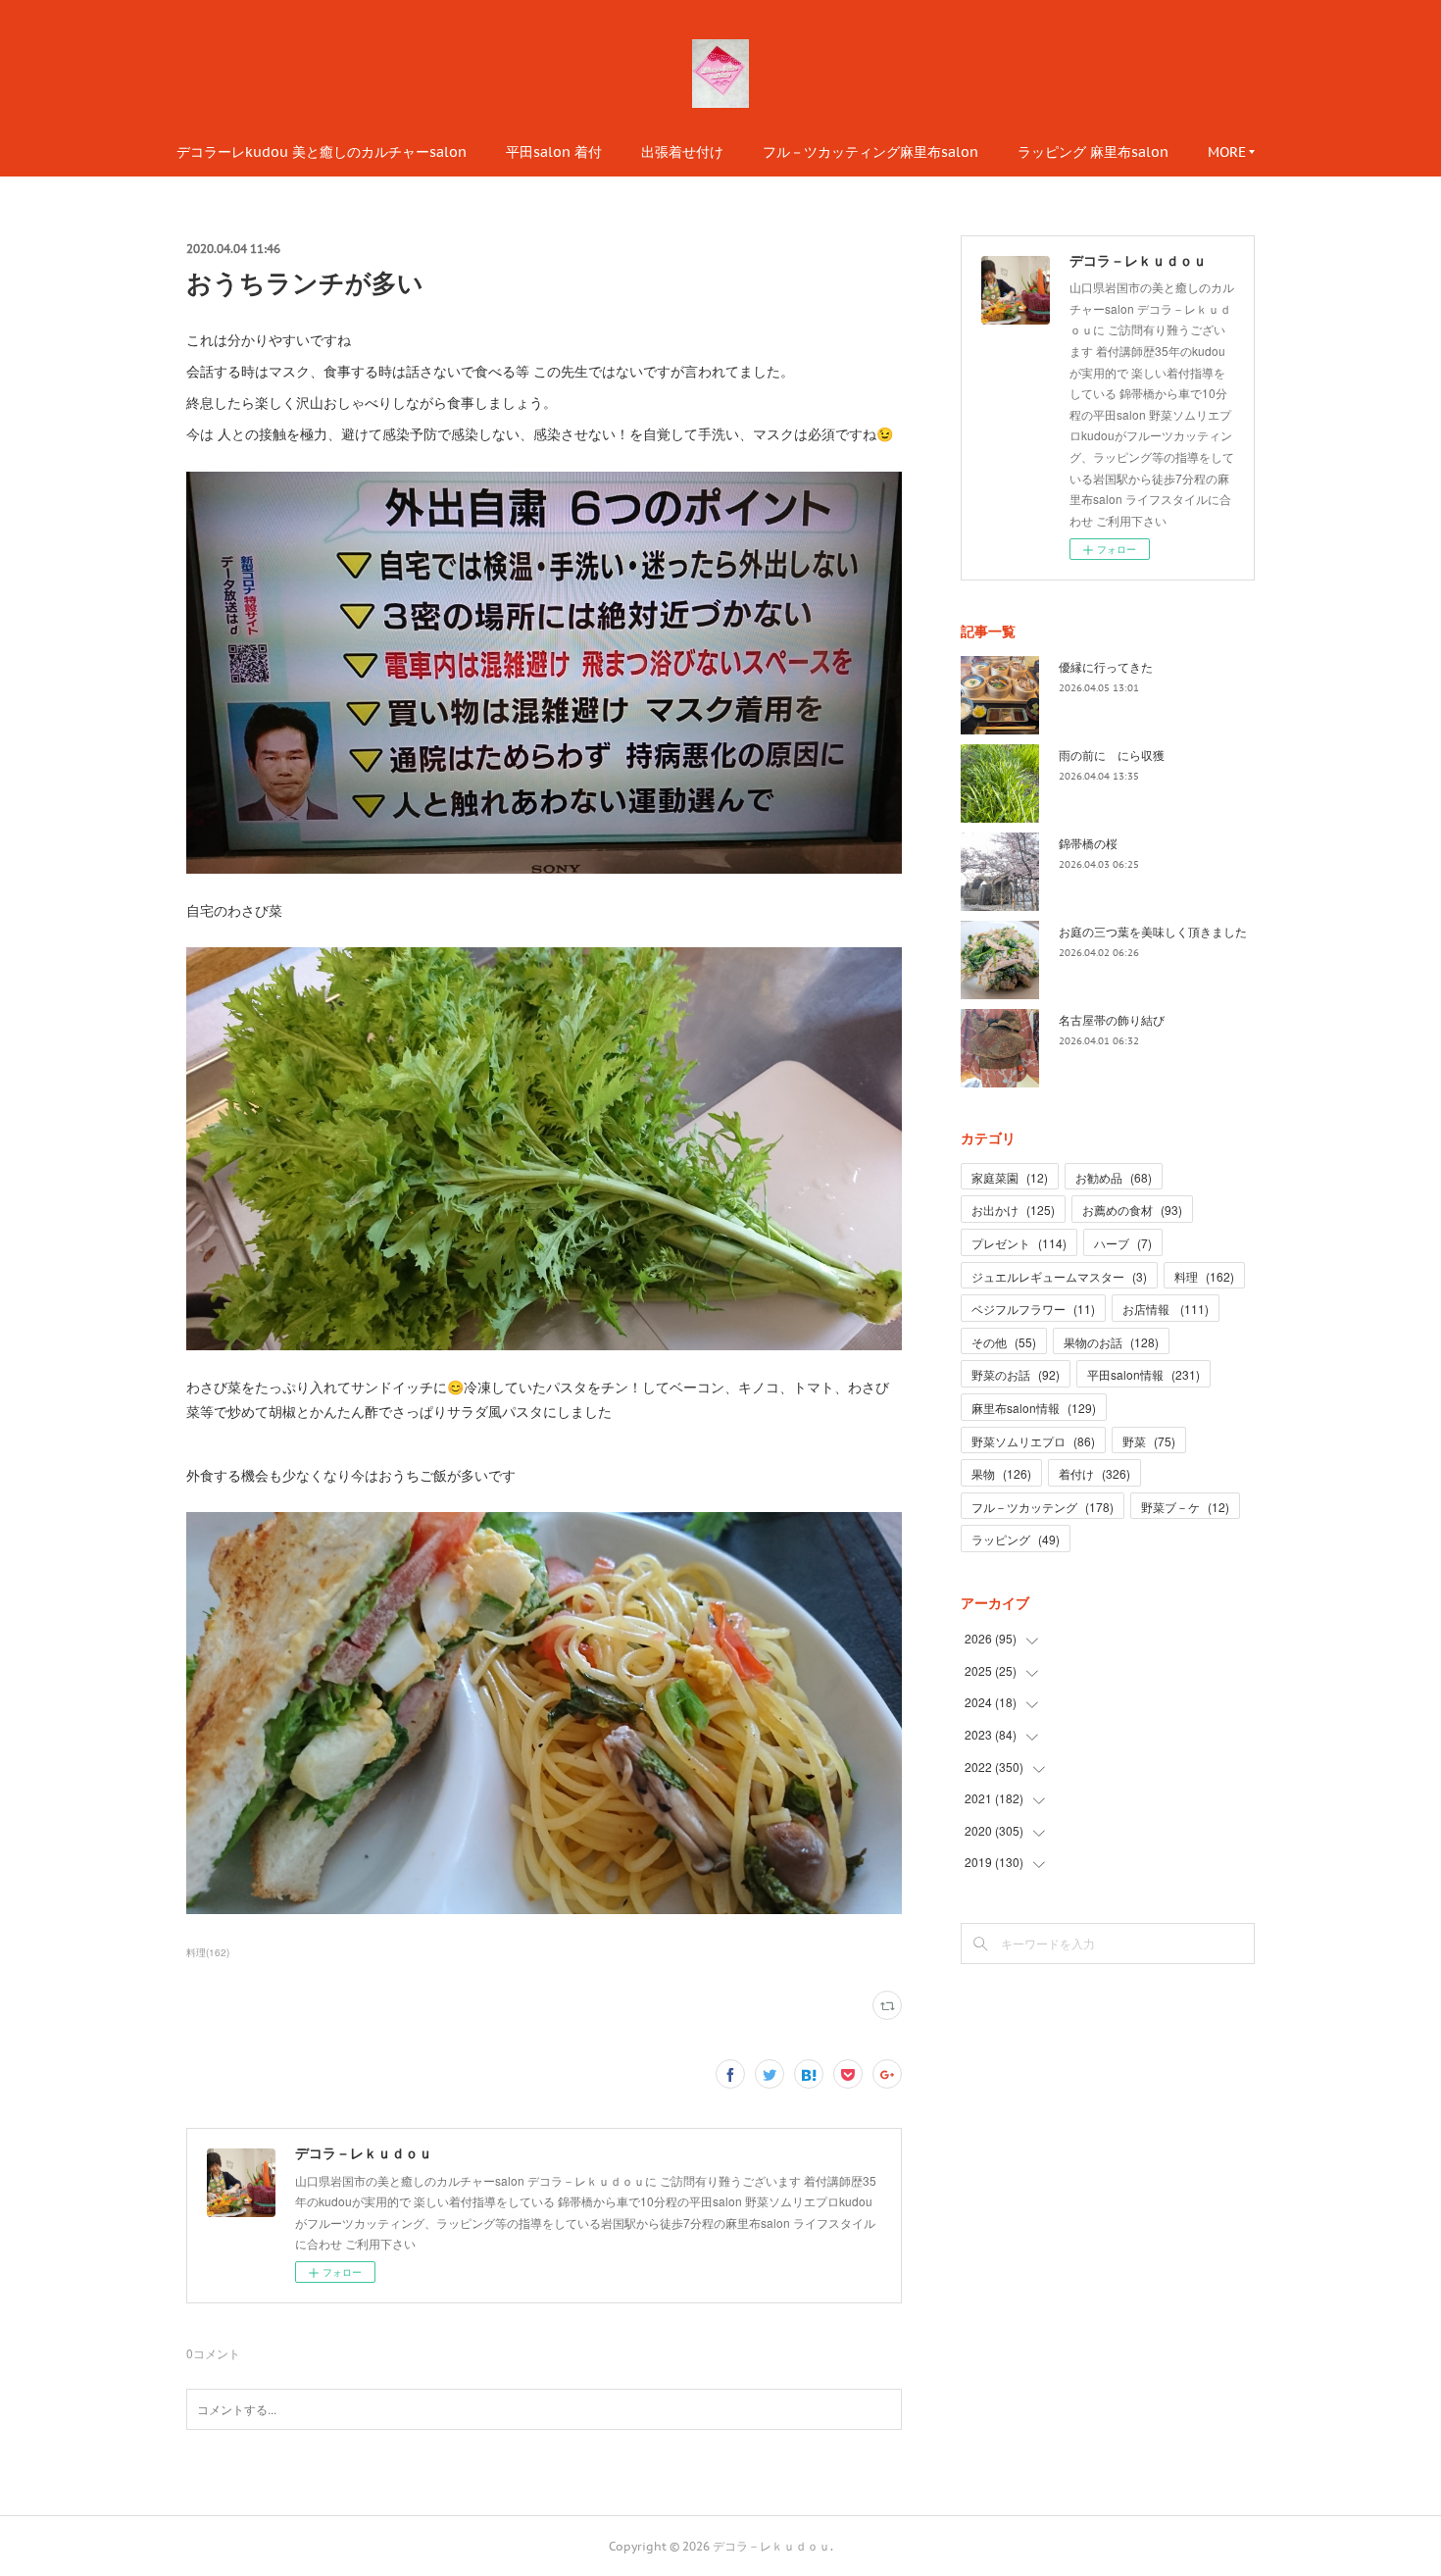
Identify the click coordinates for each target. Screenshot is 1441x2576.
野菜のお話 (1016, 1374)
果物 (1001, 1473)
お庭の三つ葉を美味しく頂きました (1153, 931)
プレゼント (1019, 1243)
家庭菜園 (1010, 1177)
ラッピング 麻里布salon (1093, 152)
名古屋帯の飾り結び (1112, 1019)
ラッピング (1016, 1539)
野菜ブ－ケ (1185, 1507)
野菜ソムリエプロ (1033, 1441)
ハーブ (1123, 1243)
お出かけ (1013, 1210)
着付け (1094, 1473)
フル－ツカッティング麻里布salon (870, 152)
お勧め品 (1114, 1177)
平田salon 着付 (554, 152)
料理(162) (208, 1952)
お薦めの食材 (1132, 1210)
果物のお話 (1111, 1342)
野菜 (1149, 1441)
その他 (1004, 1342)
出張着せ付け (682, 152)
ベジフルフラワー (1033, 1309)
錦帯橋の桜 (1088, 843)
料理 (1204, 1276)
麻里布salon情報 (1034, 1408)
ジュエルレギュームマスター (1059, 1276)
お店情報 (1166, 1309)
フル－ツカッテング (1043, 1507)
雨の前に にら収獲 (1112, 755)
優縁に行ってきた (1106, 666)
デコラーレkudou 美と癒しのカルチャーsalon (322, 152)
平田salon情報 (1143, 1374)
